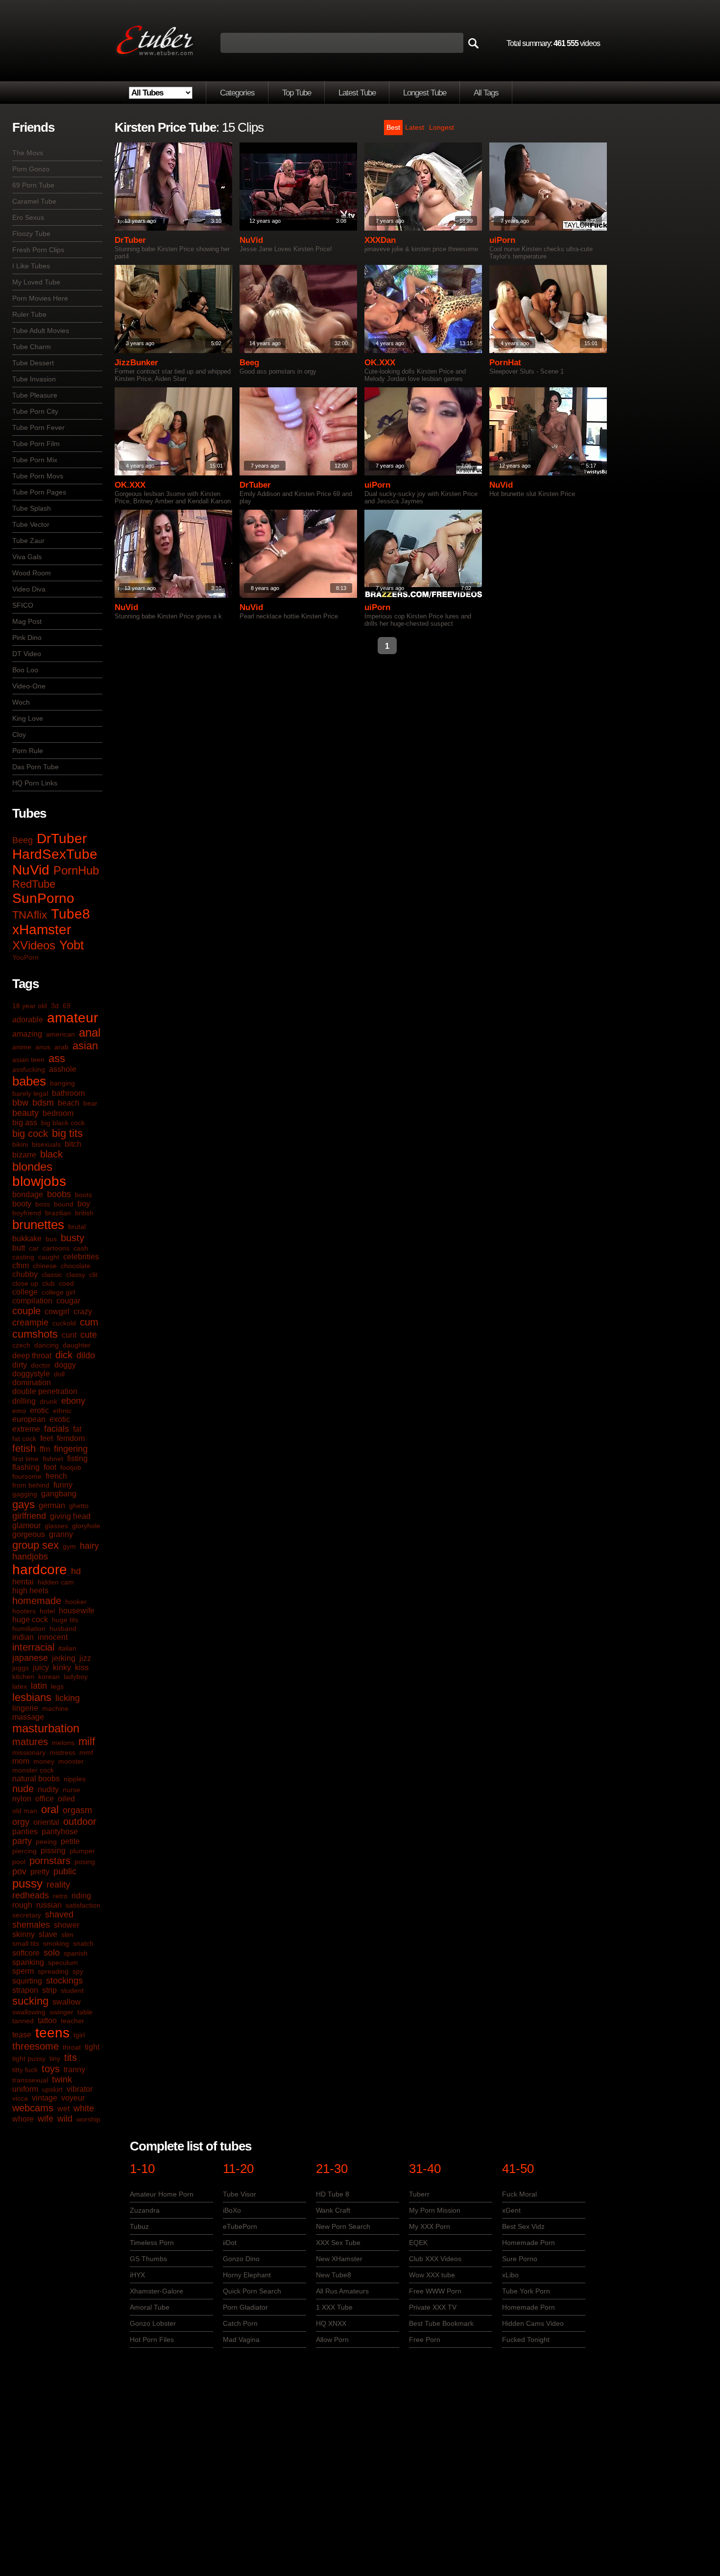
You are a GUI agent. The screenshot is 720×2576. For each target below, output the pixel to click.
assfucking (29, 1069)
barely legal (30, 1093)
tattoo (47, 2021)
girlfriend (29, 1516)
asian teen (28, 1060)
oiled (66, 1799)
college (25, 1292)
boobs (59, 1194)
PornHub (76, 870)
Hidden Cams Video (533, 2323)
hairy (89, 1546)
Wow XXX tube (432, 2275)
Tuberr (419, 2194)
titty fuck (25, 2070)
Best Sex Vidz (523, 2226)
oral (50, 1809)
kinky (62, 1667)
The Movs (28, 153)
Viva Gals (27, 557)
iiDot (230, 2243)
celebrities (81, 1257)
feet (47, 1438)
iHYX (137, 2275)
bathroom (68, 1093)
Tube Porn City (35, 411)
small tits (26, 1943)
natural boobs (36, 1779)
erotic (39, 1410)
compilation (32, 1301)
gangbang (59, 1494)
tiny (55, 2058)
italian (67, 1648)
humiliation (29, 1629)
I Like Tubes (31, 266)
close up (25, 1283)
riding (81, 1896)
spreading (53, 1971)
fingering (71, 1449)
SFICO (23, 605)
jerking (64, 1658)
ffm (45, 1449)
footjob (71, 1467)
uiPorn (502, 240)
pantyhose (60, 1832)
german (52, 1505)
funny (63, 1485)
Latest (415, 127)
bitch (73, 1144)
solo (52, 1953)
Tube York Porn (526, 2291)
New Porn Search (343, 2226)
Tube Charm (32, 347)
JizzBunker (136, 363)
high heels (30, 1591)
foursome (27, 1476)
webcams (33, 2108)
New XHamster (339, 2259)
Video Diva (29, 589)
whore (23, 2119)
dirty (20, 1365)
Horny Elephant (247, 2275)
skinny (24, 1934)
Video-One (29, 686)
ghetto (79, 1506)
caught (49, 1257)
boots (84, 1195)
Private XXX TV (433, 2307)
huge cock (30, 1619)
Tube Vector (31, 524)
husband (63, 1629)
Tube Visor (240, 2194)
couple (26, 1311)
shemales (31, 1925)
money (44, 1761)
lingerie (25, 1708)
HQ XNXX (331, 2323)
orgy (21, 1822)
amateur (72, 1018)
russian (49, 1905)
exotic (60, 1419)
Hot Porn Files (152, 2340)
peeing (46, 1842)
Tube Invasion (34, 379)
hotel (47, 1611)
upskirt (52, 2089)
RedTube (34, 884)
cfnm (21, 1265)
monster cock (33, 1770)
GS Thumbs (148, 2259)
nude (23, 1789)
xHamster (42, 930)
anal (90, 1032)
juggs (21, 1668)
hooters (24, 1611)
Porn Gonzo (31, 169)
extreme (26, 1429)
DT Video (27, 654)
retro (60, 1896)
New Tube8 (334, 2275)
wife (46, 2119)
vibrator (80, 2089)
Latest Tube (357, 93)
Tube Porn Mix (35, 460)
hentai (23, 1582)
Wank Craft (333, 2210)
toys (51, 2069)
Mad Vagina (241, 2340)
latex (20, 1686)
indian (23, 1637)
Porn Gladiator (245, 2307)
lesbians (32, 1697)
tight (92, 2047)
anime (22, 1047)
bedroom (58, 1113)
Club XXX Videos (435, 2259)
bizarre (24, 1155)
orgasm (77, 1810)
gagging (25, 1494)
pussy (27, 1883)
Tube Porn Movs (38, 476)
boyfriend (27, 1213)
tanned (23, 2021)
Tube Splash (32, 508)
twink (62, 2080)
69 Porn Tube (33, 185)
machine (55, 1708)
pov (19, 1871)
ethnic (62, 1411)
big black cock (63, 1123)
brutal (77, 1227)
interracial (33, 1647)
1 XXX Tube (334, 2307)
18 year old (30, 1006)
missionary (29, 1752)
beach (69, 1103)
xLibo (510, 2275)
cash (81, 1248)
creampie (30, 1323)
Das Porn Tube (36, 767)
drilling (24, 1401)
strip (49, 1990)
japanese (30, 1658)
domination (32, 1383)
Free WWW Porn (435, 2291)
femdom (71, 1438)
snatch (83, 1943)
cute (89, 1335)
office (45, 1799)
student (72, 1990)
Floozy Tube (31, 234)
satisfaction (83, 1905)
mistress (62, 1752)
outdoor (80, 1821)
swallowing (29, 2012)
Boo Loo (25, 670)
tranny (74, 2069)
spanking (28, 1962)
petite (70, 1841)
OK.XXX (380, 363)
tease (22, 2035)
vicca (20, 2098)
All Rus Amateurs (342, 2291)
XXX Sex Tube (338, 2243)
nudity (48, 1789)
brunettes (38, 1225)
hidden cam (56, 1582)
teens (52, 2033)
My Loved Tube (36, 282)
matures (30, 1742)
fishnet (53, 1459)
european (29, 1419)
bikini (20, 1144)
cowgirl (57, 1312)
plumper (82, 1851)
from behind (31, 1485)
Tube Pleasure (35, 395)
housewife (77, 1611)
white (84, 2108)
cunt (69, 1335)
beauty (25, 1113)
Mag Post (27, 621)
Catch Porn (240, 2323)
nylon (22, 1799)
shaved (59, 1914)
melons (63, 1743)
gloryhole (86, 1526)
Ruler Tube (29, 314)
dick (64, 1355)
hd (76, 1571)
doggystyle (31, 1374)
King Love (28, 718)
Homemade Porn (528, 2243)
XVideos (34, 945)
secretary (27, 1915)
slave (48, 1934)
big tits (67, 1133)
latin (39, 1686)
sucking (30, 2001)
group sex (36, 1545)
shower (67, 1925)
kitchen (23, 1677)
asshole (63, 1069)
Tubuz (139, 2226)
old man (25, 1811)
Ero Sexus (28, 217)
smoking (56, 1943)
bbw (20, 1103)
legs (57, 1686)
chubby (25, 1274)
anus (43, 1047)
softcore (26, 1953)
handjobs (30, 1557)
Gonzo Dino (241, 2259)
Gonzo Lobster (153, 2323)
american (60, 1034)
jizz (85, 1658)
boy (84, 1204)
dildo (86, 1355)
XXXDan (380, 240)
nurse (72, 1790)
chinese (45, 1266)
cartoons (56, 1248)
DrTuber (62, 839)
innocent (53, 1637)
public (65, 1871)
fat (77, 1429)
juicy (41, 1667)
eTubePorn (240, 2226)
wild (65, 2119)
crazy (83, 1312)
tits (71, 2057)
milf (87, 1741)
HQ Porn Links (35, 783)
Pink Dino (27, 638)
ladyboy (76, 1677)
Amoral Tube (150, 2307)
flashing (26, 1467)
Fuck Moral (519, 2194)
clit (93, 1275)
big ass (25, 1123)
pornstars (50, 1861)
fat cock (24, 1439)
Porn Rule (28, 751)
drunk (48, 1401)
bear (90, 1103)
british (84, 1213)
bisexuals (46, 1144)
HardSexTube (55, 854)
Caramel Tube (34, 201)
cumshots (35, 1334)
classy (76, 1275)
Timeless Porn (152, 2243)
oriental (46, 1822)
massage (28, 1717)
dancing (47, 1345)
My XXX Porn (430, 2226)
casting (23, 1257)
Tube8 (71, 914)
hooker (76, 1602)
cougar (68, 1301)
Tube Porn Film (36, 444)
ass (57, 1058)
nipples (75, 1779)
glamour (26, 1525)
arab (61, 1047)
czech (21, 1345)
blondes (32, 1167)
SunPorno (43, 898)
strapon (25, 1990)
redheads (31, 1895)
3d (55, 1006)
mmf (86, 1752)
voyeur (73, 2098)
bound (64, 1204)
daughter (77, 1345)
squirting (27, 1981)
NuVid (31, 870)
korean (49, 1677)
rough (22, 1905)
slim (67, 1935)
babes (29, 1081)
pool (19, 1862)
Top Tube (297, 93)
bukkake (27, 1239)
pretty (40, 1872)
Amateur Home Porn (162, 2194)
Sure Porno (520, 2259)
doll (59, 1374)
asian (85, 1046)
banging (62, 1083)
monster (71, 1761)
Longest (442, 127)
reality (58, 1885)
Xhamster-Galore (156, 2291)
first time (25, 1459)
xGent (511, 2210)
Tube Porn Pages (39, 492)
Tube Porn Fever (38, 427)
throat (72, 2047)
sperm (23, 1971)
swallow (67, 2002)
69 (67, 1006)
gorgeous (29, 1534)
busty (72, 1238)
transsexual (30, 2080)
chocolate (76, 1266)
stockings (64, 1981)
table (85, 2012)
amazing (27, 1034)
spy (78, 1971)
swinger (61, 2012)
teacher (72, 2021)
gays (24, 1504)
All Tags (486, 93)
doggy (65, 1365)
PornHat (505, 363)
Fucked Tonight (526, 2340)
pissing (53, 1851)
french (56, 1476)
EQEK (418, 2243)
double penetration (45, 1391)
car (34, 1248)
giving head (70, 1516)
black (51, 1154)
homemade (37, 1601)
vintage (45, 2098)
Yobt (72, 945)
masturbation (46, 1728)
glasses (56, 1526)
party (22, 1841)
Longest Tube (425, 93)
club (48, 1283)
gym (69, 1546)
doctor (41, 1365)
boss (43, 1204)
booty (22, 1204)
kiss (82, 1667)
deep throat (32, 1356)
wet (63, 2109)
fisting (77, 1458)
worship (88, 2119)
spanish (76, 1953)
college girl (58, 1292)
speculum (63, 1962)
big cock (30, 1134)
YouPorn (25, 957)
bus (51, 1239)
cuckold (64, 1323)
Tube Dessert (33, 363)
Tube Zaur (28, 541)
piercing (24, 1851)
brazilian (58, 1213)
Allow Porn (332, 2340)
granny (61, 1534)
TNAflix (30, 915)
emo (19, 1411)
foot (50, 1467)
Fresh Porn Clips (38, 250)
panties (25, 1832)
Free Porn (425, 2340)
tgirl (79, 2035)
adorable (28, 1020)
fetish (24, 1448)
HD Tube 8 (333, 2194)
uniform (25, 2089)
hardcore (40, 1570)
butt (19, 1248)
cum (89, 1322)
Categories (237, 93)
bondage (28, 1194)
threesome (36, 2046)
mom (21, 1761)
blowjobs (39, 1181)
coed (66, 1283)
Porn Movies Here (40, 298)
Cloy (19, 734)
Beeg (23, 840)
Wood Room (32, 573)
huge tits (65, 1620)
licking (68, 1698)
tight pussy (29, 2058)
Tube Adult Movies (41, 331)
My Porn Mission (435, 2210)
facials (57, 1429)
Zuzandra (145, 2210)
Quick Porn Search (252, 2291)
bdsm (43, 1103)
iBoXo (232, 2210)
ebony (73, 1401)
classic (52, 1275)
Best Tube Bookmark (441, 2323)
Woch (21, 702)
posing (85, 1862)
